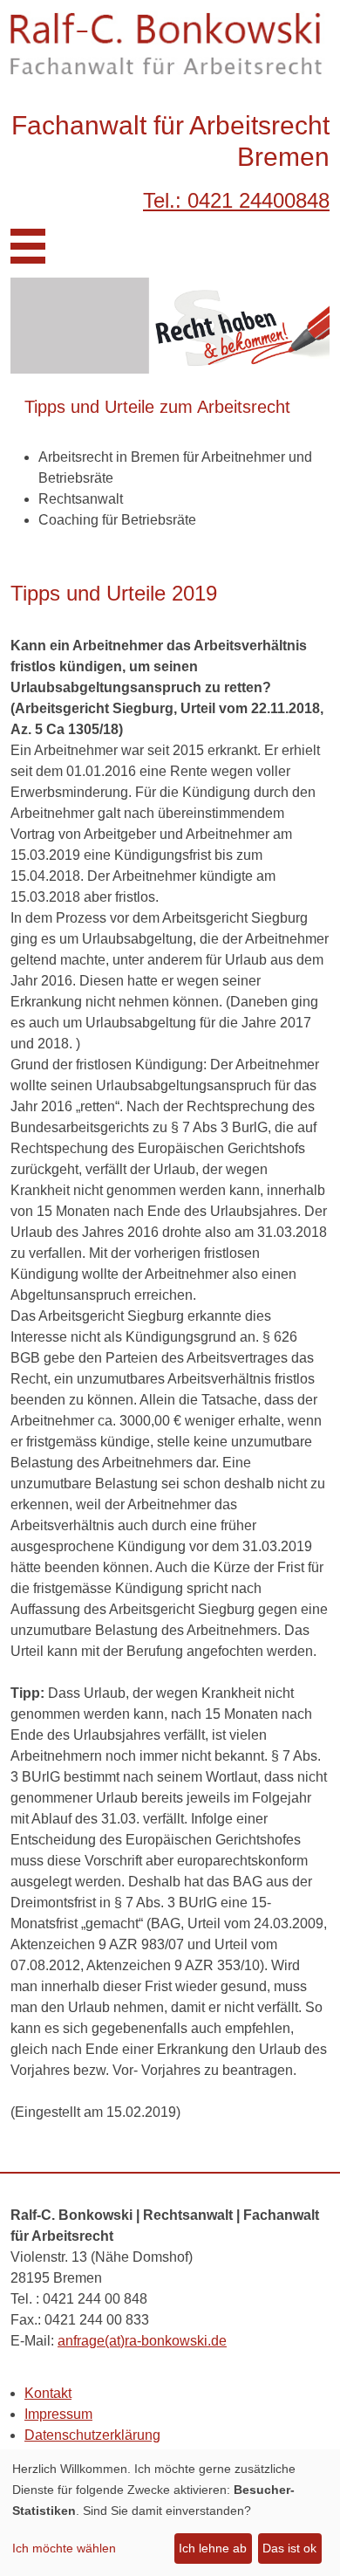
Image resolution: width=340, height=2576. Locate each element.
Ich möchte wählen (64, 2548)
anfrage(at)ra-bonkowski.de (142, 2341)
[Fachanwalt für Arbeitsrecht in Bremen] (170, 43)
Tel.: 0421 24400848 (236, 200)
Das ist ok (289, 2548)
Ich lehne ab (213, 2548)
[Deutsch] (316, 236)
